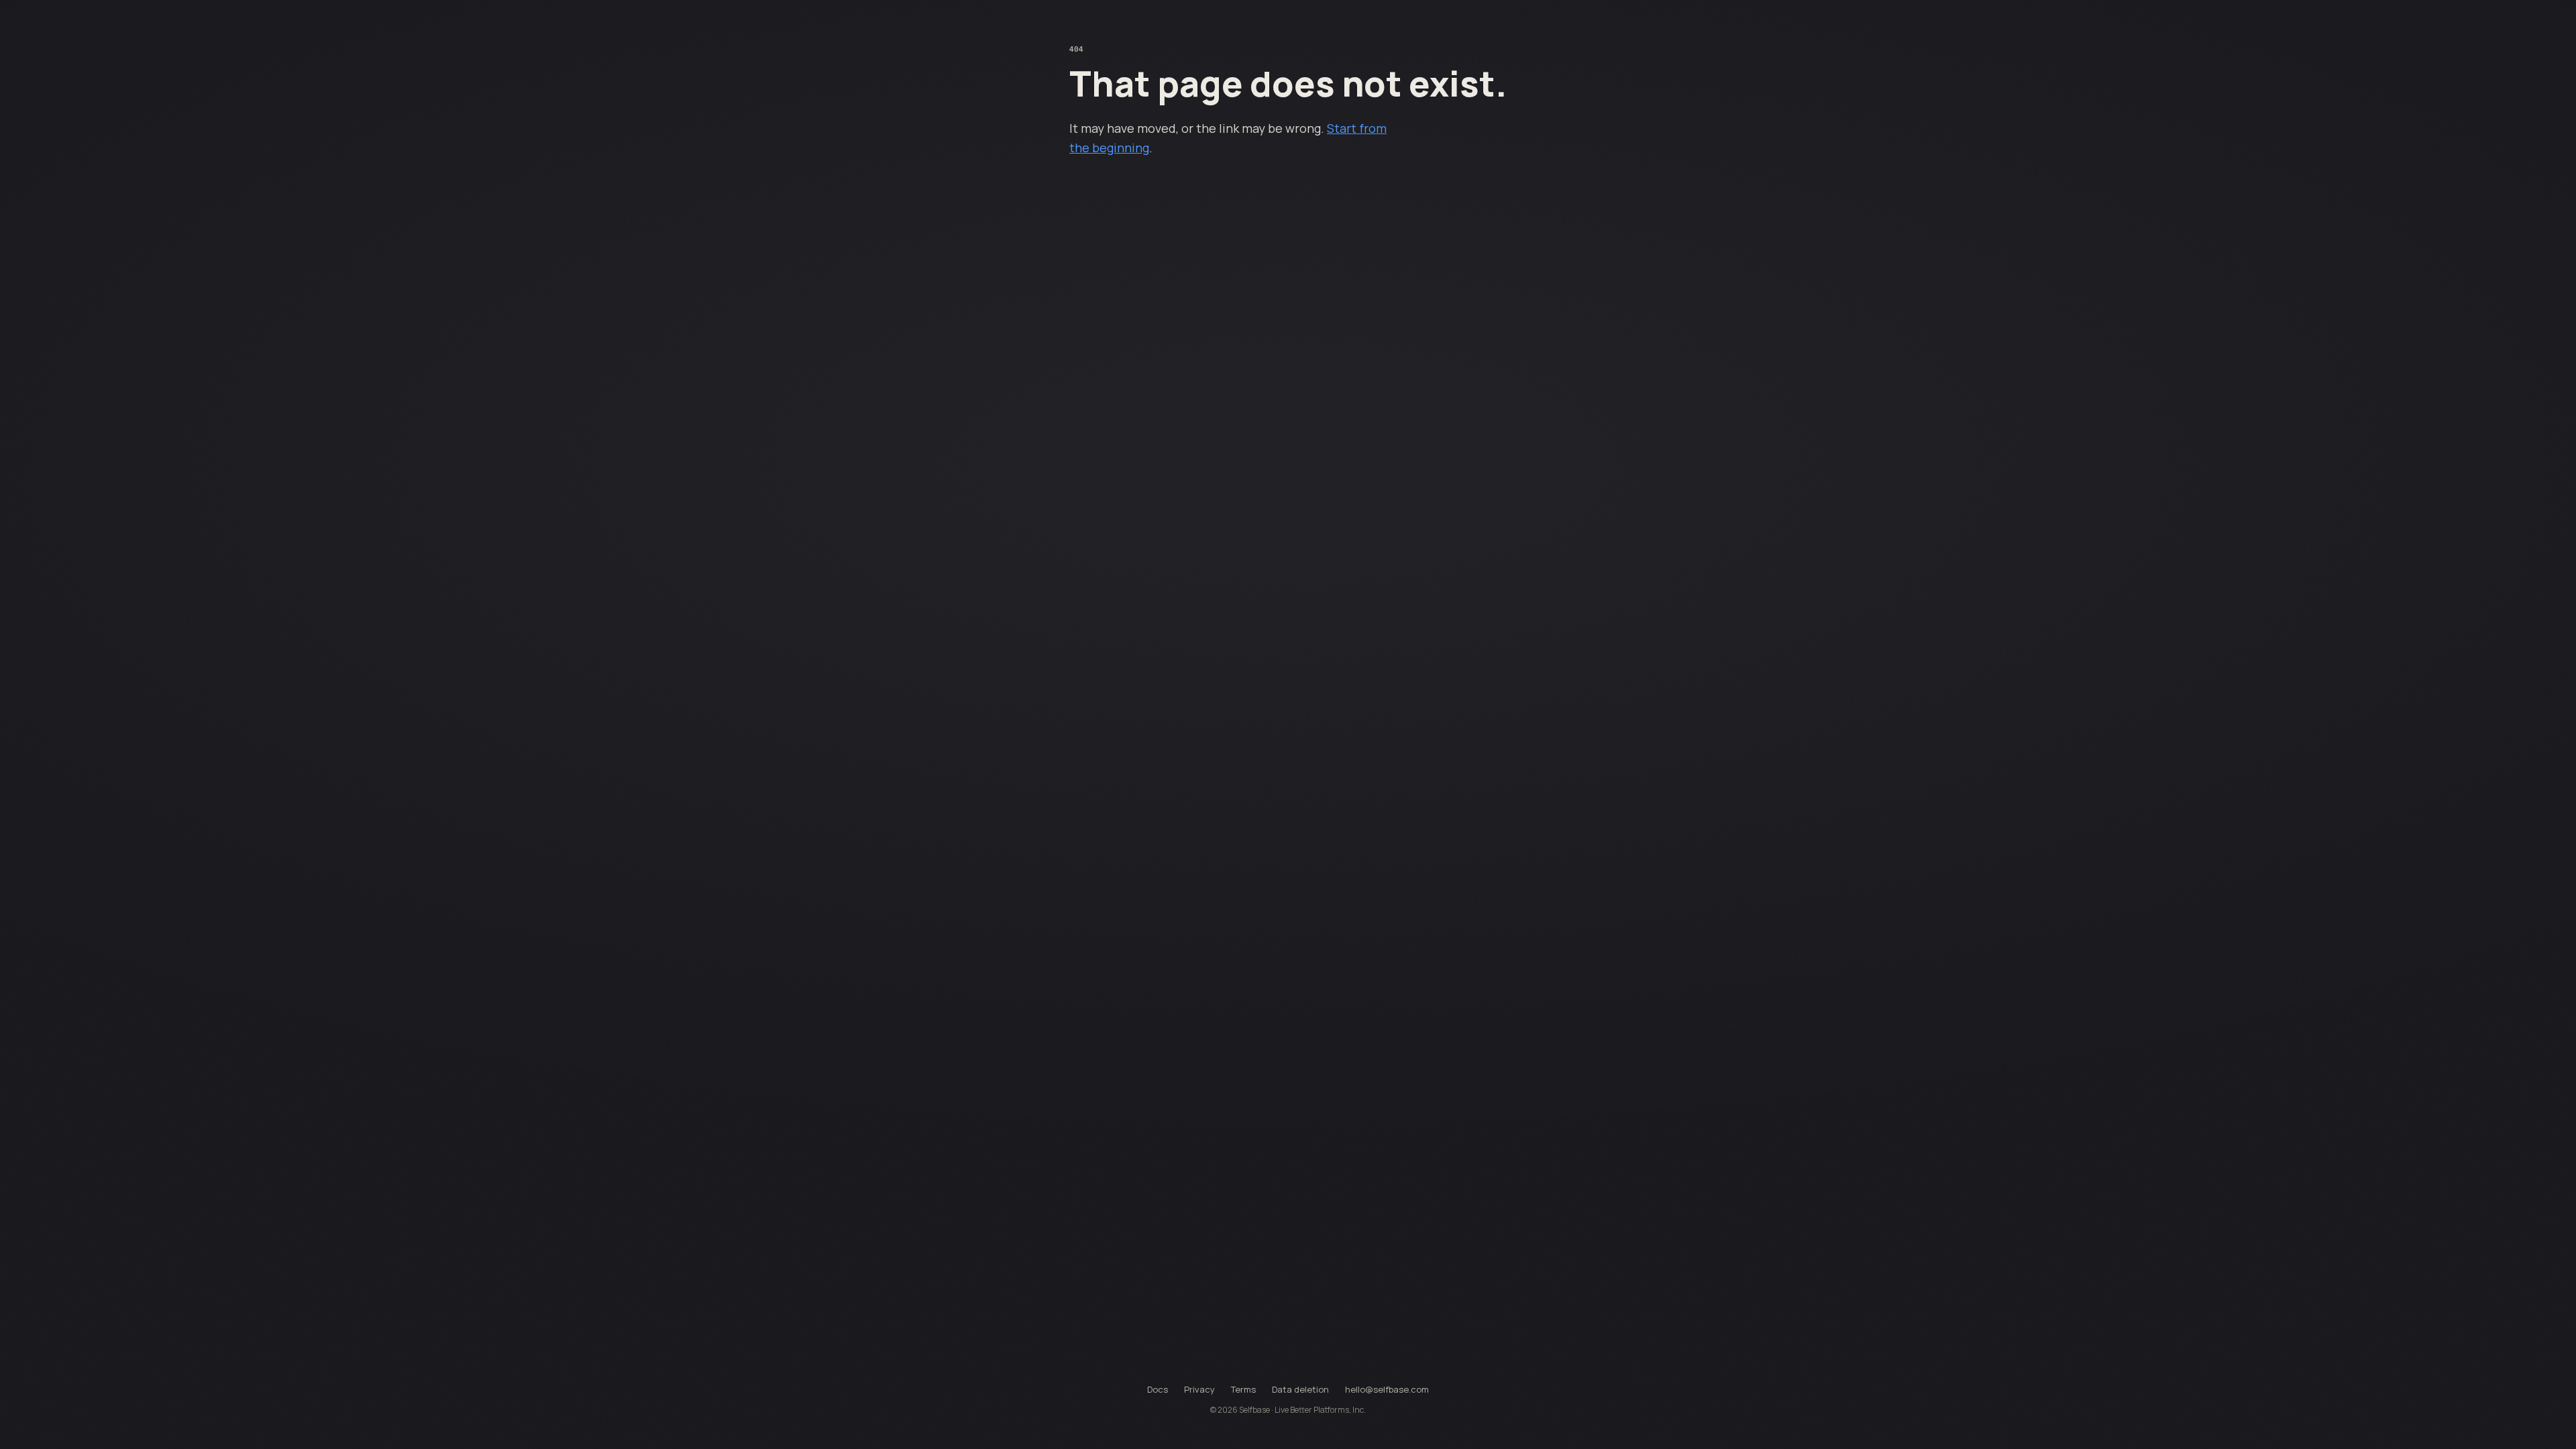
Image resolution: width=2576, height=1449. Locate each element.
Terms (1243, 1389)
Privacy (1199, 1389)
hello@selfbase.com (1387, 1389)
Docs (1158, 1389)
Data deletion (1300, 1389)
